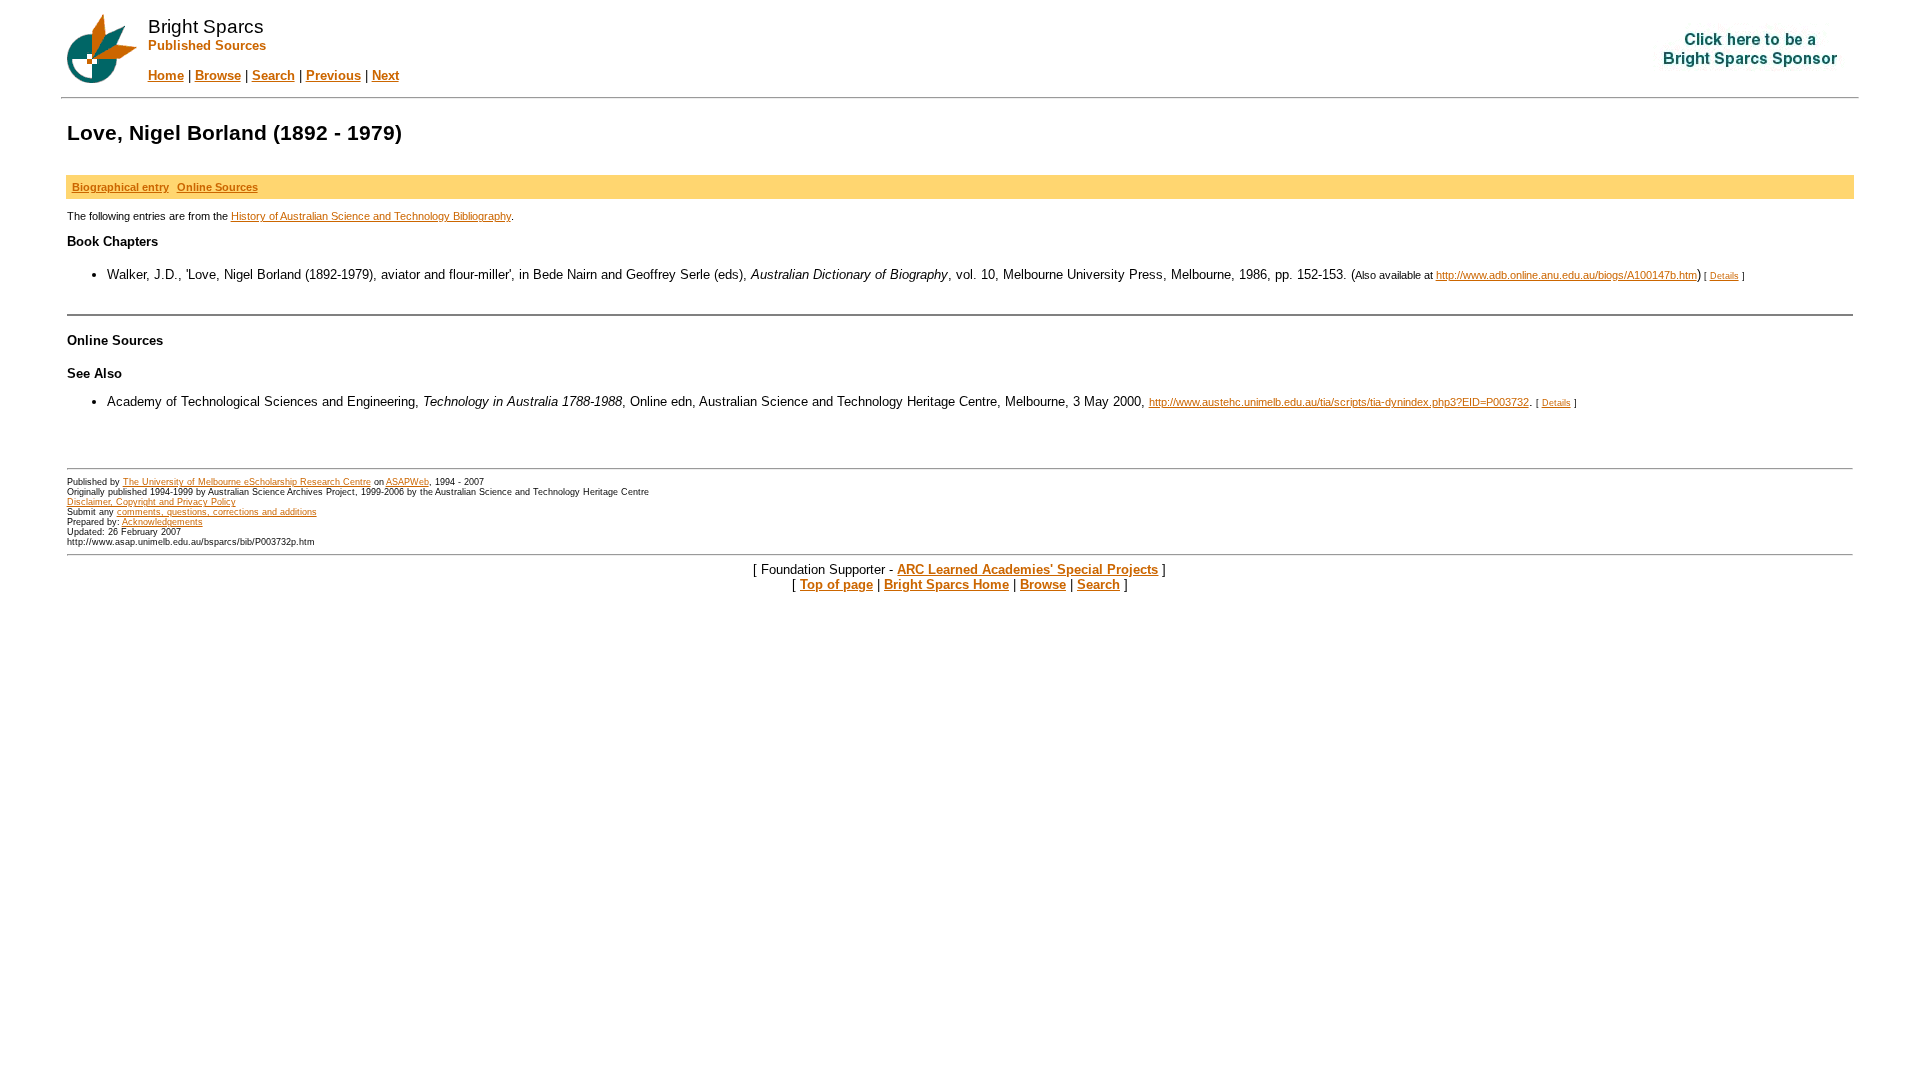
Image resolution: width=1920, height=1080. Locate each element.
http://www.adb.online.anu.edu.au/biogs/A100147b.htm (1566, 275)
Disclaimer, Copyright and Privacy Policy (151, 502)
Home (166, 75)
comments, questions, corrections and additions (217, 512)
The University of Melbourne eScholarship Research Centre (247, 482)
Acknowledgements (162, 522)
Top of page (836, 584)
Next (385, 75)
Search (273, 75)
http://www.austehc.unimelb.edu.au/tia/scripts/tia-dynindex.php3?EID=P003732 (1339, 402)
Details (1724, 276)
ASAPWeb (407, 482)
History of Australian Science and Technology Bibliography (371, 216)
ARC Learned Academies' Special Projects (1027, 569)
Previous (333, 75)
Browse (218, 75)
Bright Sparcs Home (946, 584)
